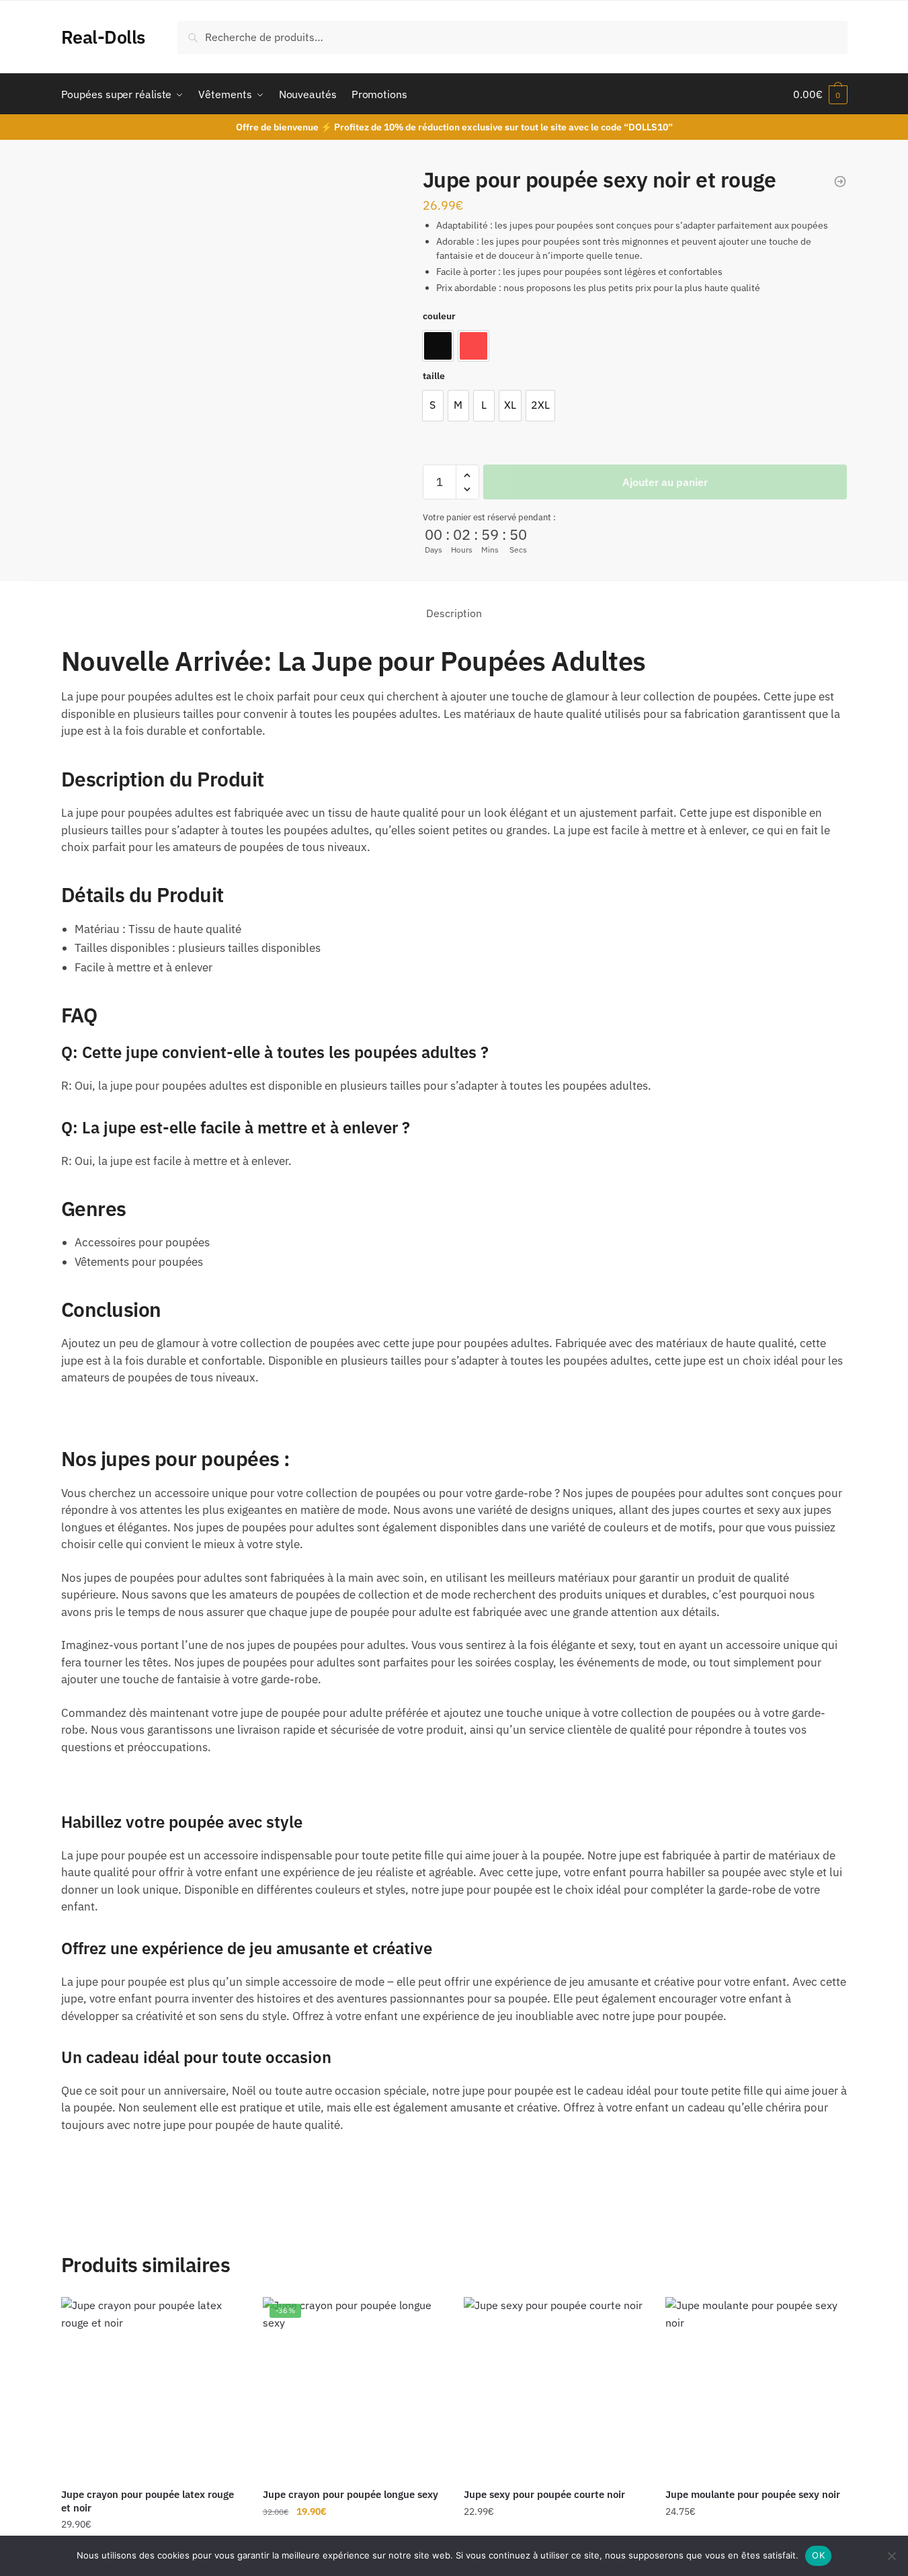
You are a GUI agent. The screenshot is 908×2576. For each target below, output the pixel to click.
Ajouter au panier (665, 482)
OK (818, 2555)
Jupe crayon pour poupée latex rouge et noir (148, 2501)
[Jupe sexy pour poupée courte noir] (554, 2388)
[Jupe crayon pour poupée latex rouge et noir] (152, 2388)
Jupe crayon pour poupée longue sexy (350, 2494)
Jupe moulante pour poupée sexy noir (753, 2494)
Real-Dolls (103, 37)
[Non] (891, 2556)
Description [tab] (454, 613)
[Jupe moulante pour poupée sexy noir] (756, 2388)
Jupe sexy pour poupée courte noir (544, 2494)
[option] (438, 346)
